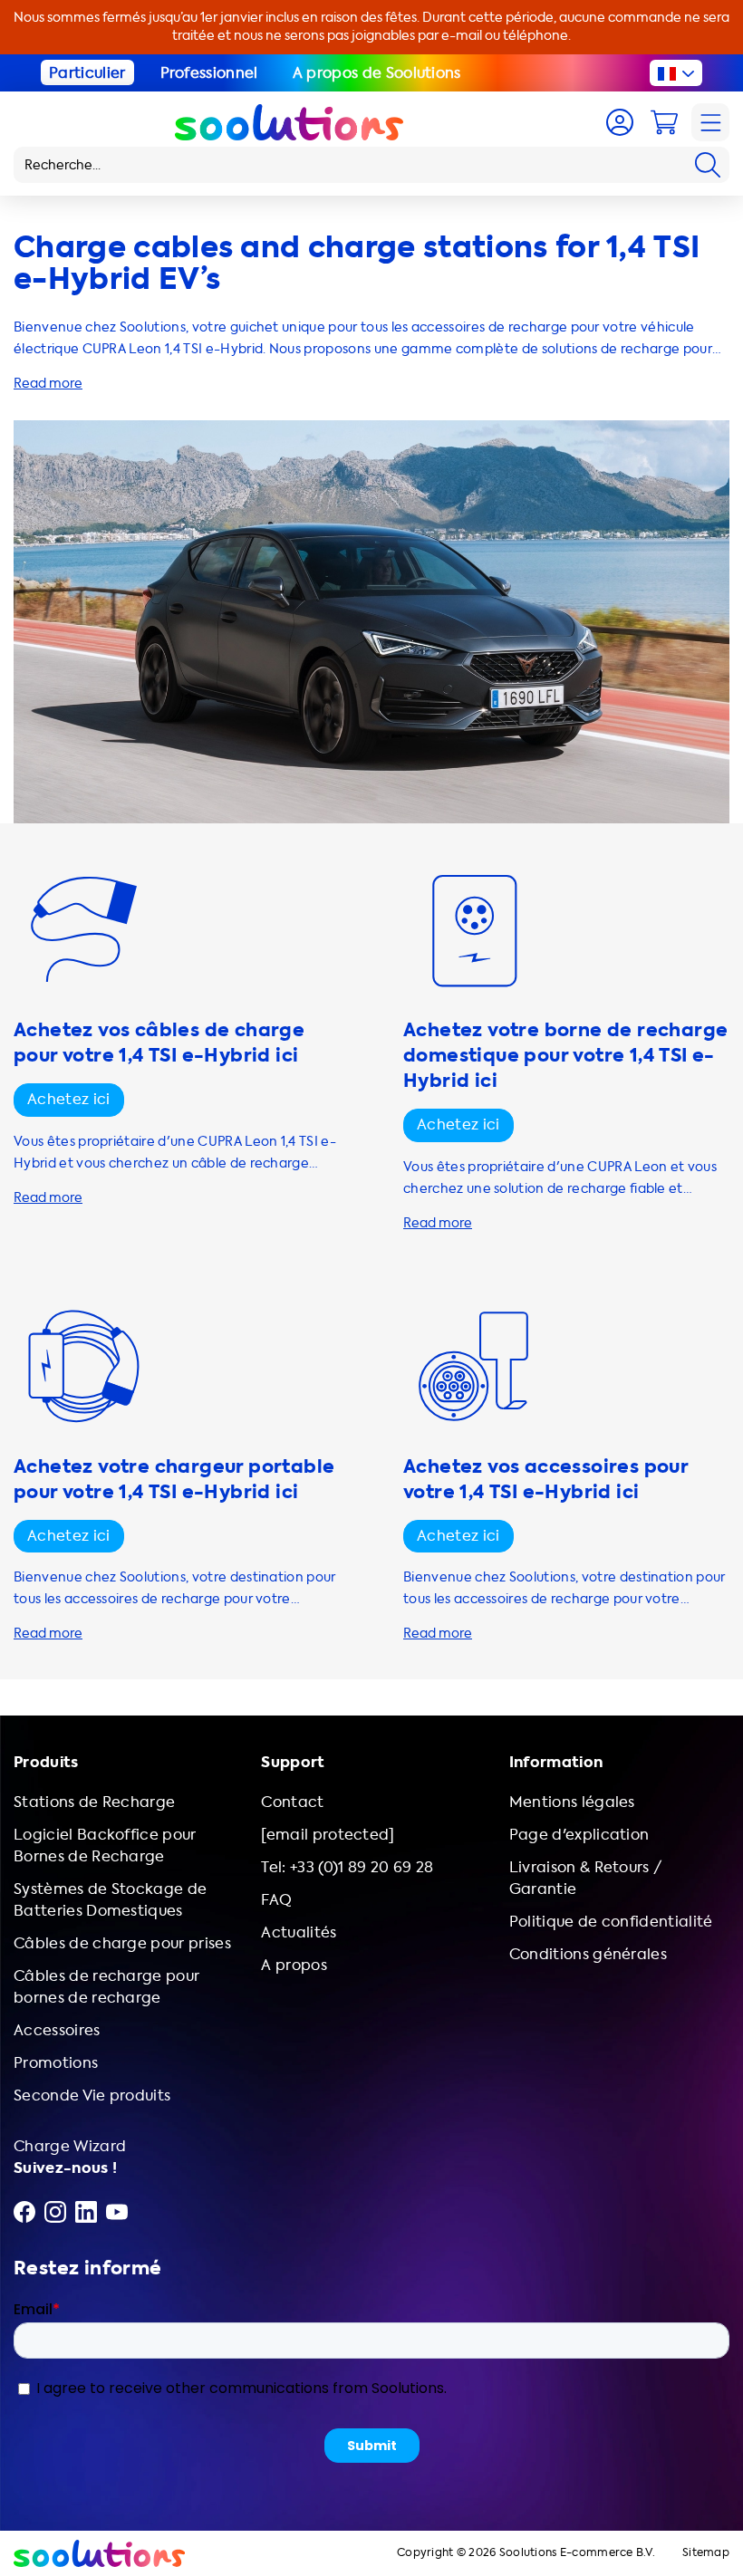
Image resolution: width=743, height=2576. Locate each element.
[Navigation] (710, 122)
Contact (292, 1802)
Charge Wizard (70, 2146)
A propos (294, 1965)
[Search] (708, 165)
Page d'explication (579, 1835)
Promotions (56, 2063)
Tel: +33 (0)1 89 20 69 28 (347, 1867)
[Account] (620, 122)
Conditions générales (588, 1954)
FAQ (276, 1900)
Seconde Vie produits (92, 2095)
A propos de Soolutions (377, 73)
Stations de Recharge (94, 1802)
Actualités (299, 1932)
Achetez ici (69, 1099)
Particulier (87, 73)
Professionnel (209, 73)
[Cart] (664, 122)
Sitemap (706, 2553)
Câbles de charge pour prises (122, 1943)
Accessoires (57, 2030)
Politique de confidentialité (611, 1922)
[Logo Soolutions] (289, 122)
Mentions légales (572, 1802)
